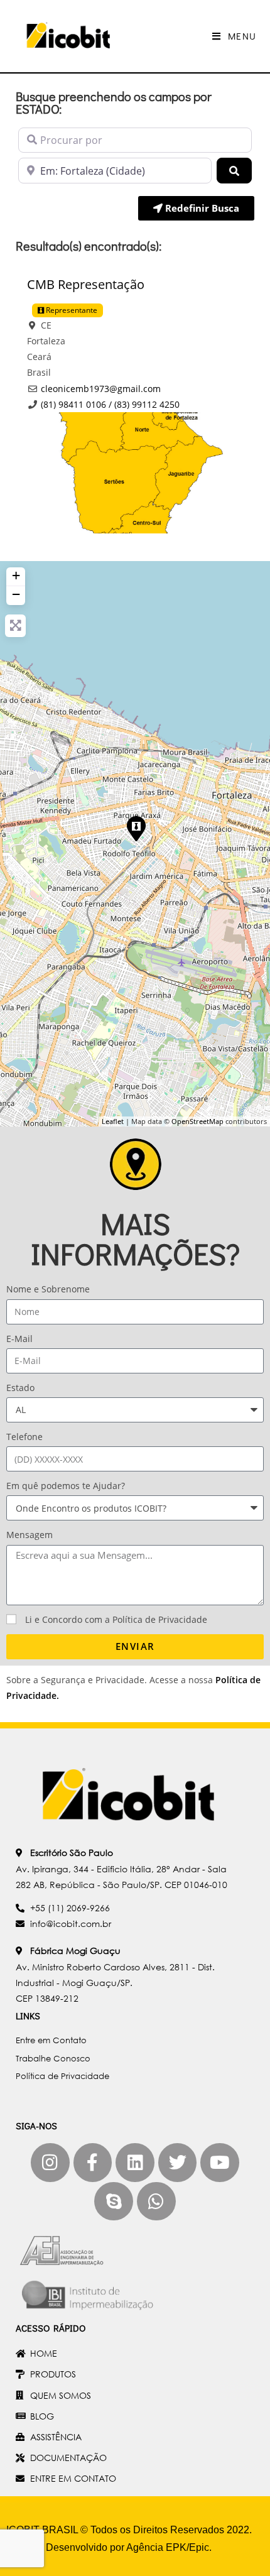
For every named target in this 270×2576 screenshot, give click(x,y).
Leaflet (113, 1121)
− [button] (16, 594)
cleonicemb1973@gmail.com (101, 389)
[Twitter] (178, 2163)
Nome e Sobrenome (48, 1289)
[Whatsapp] (156, 2202)
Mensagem (30, 1535)
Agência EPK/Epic (168, 2547)
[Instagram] (50, 2163)
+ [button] (16, 575)
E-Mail (19, 1339)
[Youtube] (220, 2163)
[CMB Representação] (136, 828)
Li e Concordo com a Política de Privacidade (116, 1619)
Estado (20, 1388)
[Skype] (114, 2202)
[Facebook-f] (93, 2163)
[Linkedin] (135, 2163)
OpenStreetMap (197, 1121)
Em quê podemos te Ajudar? (66, 1486)
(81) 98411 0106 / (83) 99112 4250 (110, 404)
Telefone (24, 1437)
